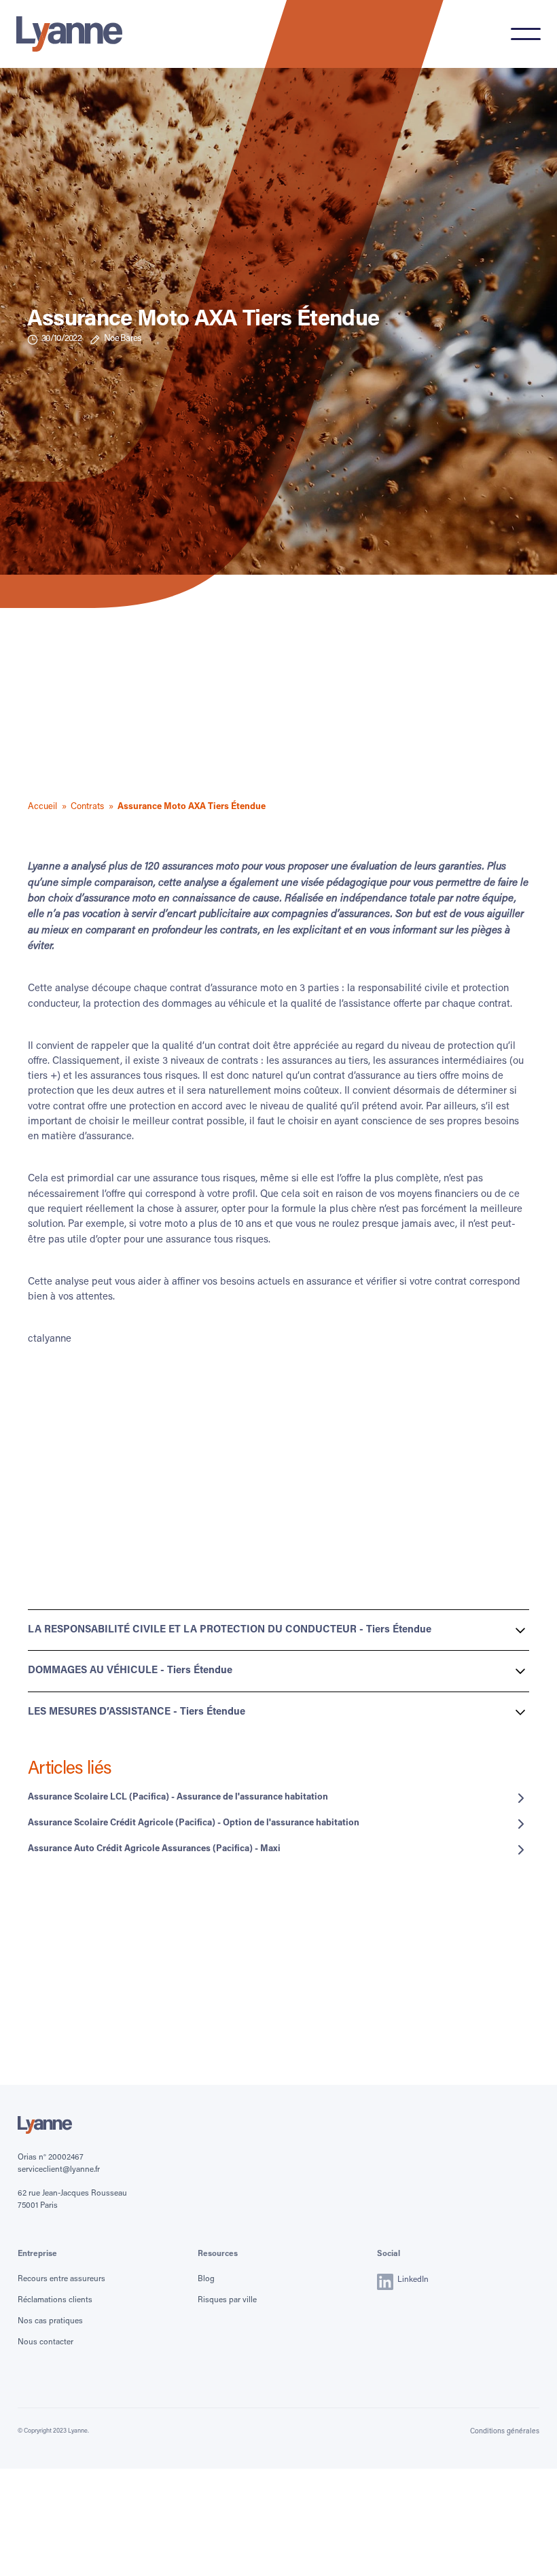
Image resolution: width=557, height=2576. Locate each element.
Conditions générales (505, 2432)
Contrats (87, 807)
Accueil (42, 807)
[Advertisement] (278, 706)
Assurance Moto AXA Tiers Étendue (192, 807)
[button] (526, 34)
